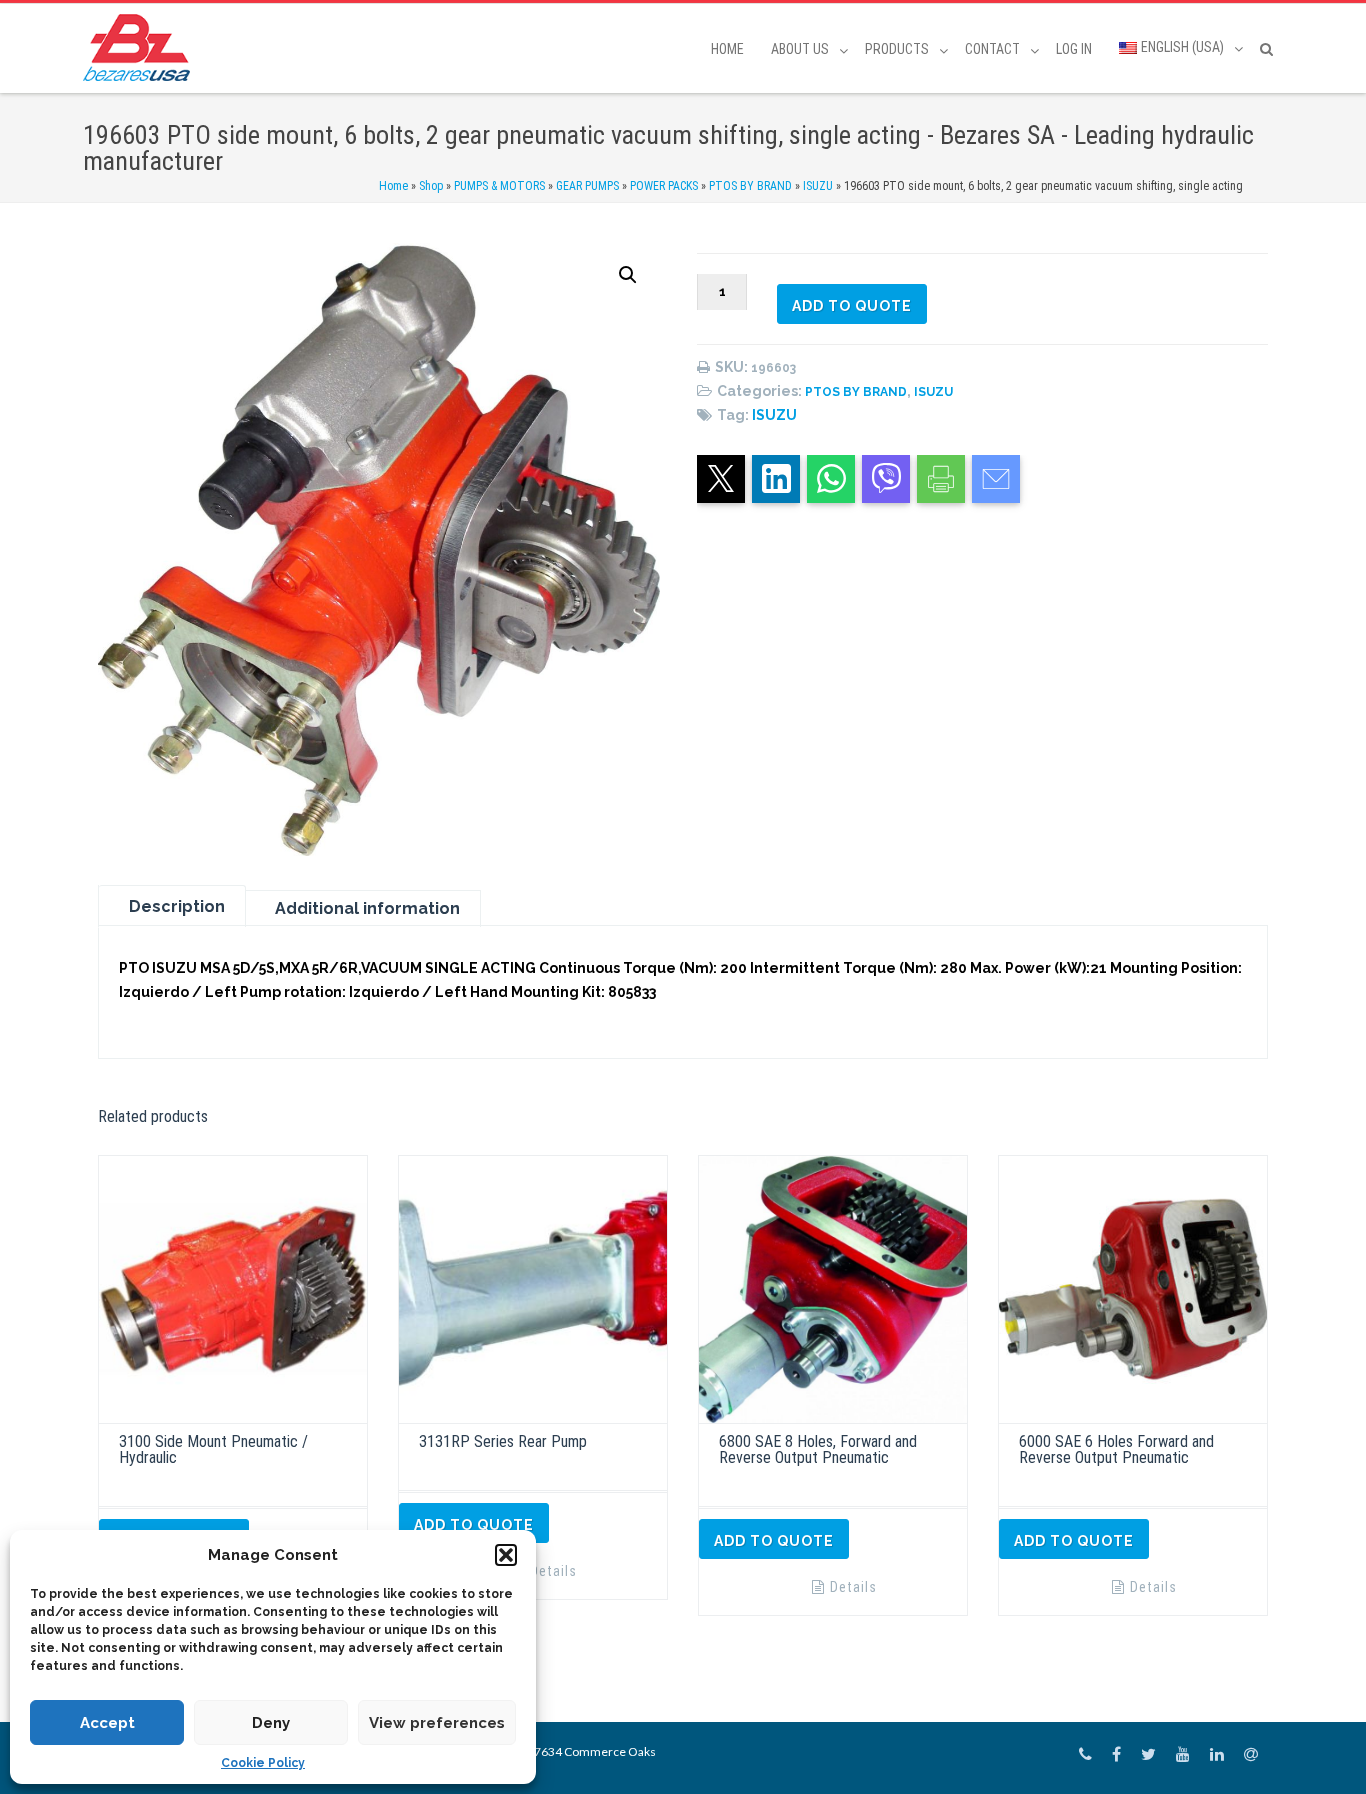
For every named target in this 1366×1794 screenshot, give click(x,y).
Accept (107, 1723)
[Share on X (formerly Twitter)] (721, 479)
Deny (271, 1723)
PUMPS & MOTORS (499, 186)
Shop (431, 186)
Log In (1074, 49)
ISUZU (818, 186)
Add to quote (852, 306)
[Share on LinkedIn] (776, 479)
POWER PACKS (664, 186)
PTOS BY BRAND (750, 186)
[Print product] (941, 479)
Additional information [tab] (367, 908)
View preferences (437, 1723)
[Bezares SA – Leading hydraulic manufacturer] (141, 47)
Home (727, 49)
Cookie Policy (263, 1763)
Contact (992, 49)
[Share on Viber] (886, 479)
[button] (506, 1555)
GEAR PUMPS (587, 186)
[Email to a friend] (996, 479)
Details (553, 1571)
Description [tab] (177, 906)
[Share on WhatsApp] (831, 479)
